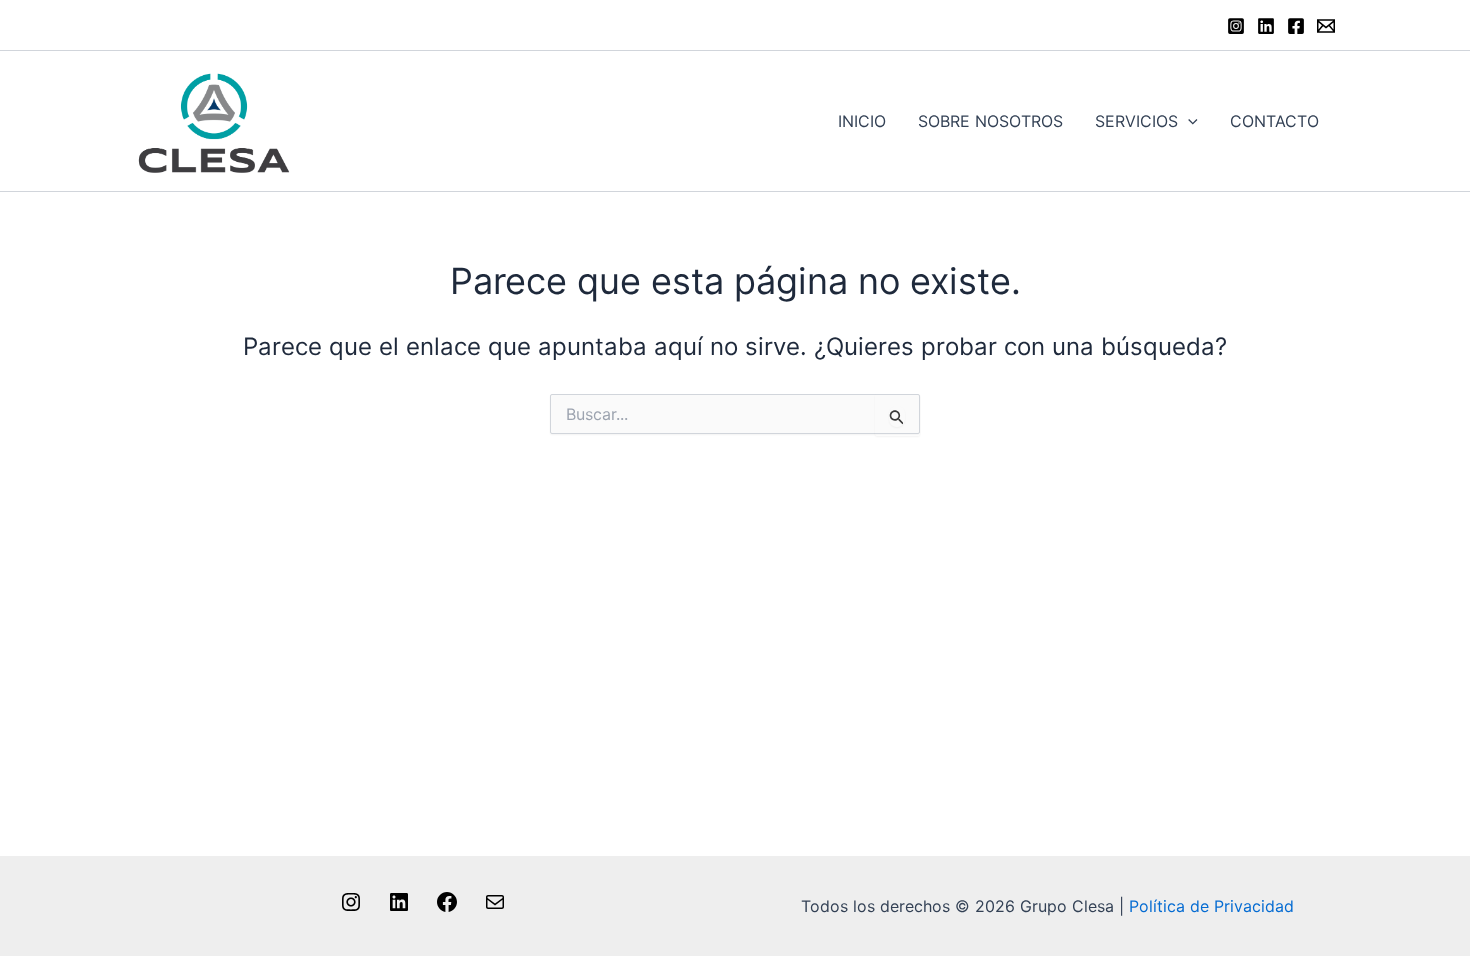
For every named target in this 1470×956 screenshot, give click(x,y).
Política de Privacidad (1211, 906)
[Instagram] (1236, 26)
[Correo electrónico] (495, 908)
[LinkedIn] (399, 908)
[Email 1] (1326, 26)
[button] (1188, 121)
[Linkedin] (1266, 26)
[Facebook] (1296, 26)
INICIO (862, 121)
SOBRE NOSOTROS (990, 121)
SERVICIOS (1136, 121)
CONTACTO (1274, 121)
